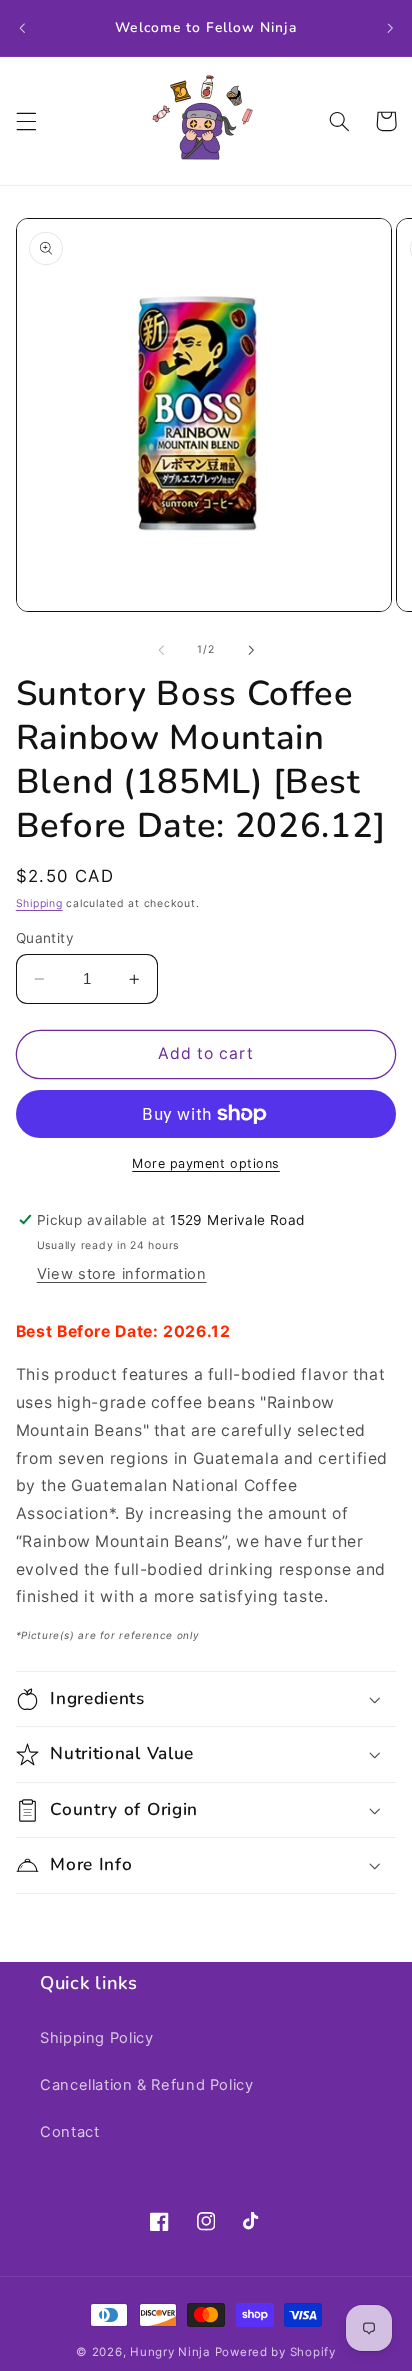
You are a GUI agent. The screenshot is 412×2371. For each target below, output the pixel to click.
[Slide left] (161, 650)
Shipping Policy (96, 2038)
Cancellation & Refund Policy (147, 2085)
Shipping (39, 903)
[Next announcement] (390, 28)
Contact (69, 2132)
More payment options (206, 1163)
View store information (122, 1274)
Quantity (45, 938)
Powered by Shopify (275, 2352)
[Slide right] (251, 650)
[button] (26, 121)
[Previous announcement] (22, 28)
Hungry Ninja (170, 2352)
